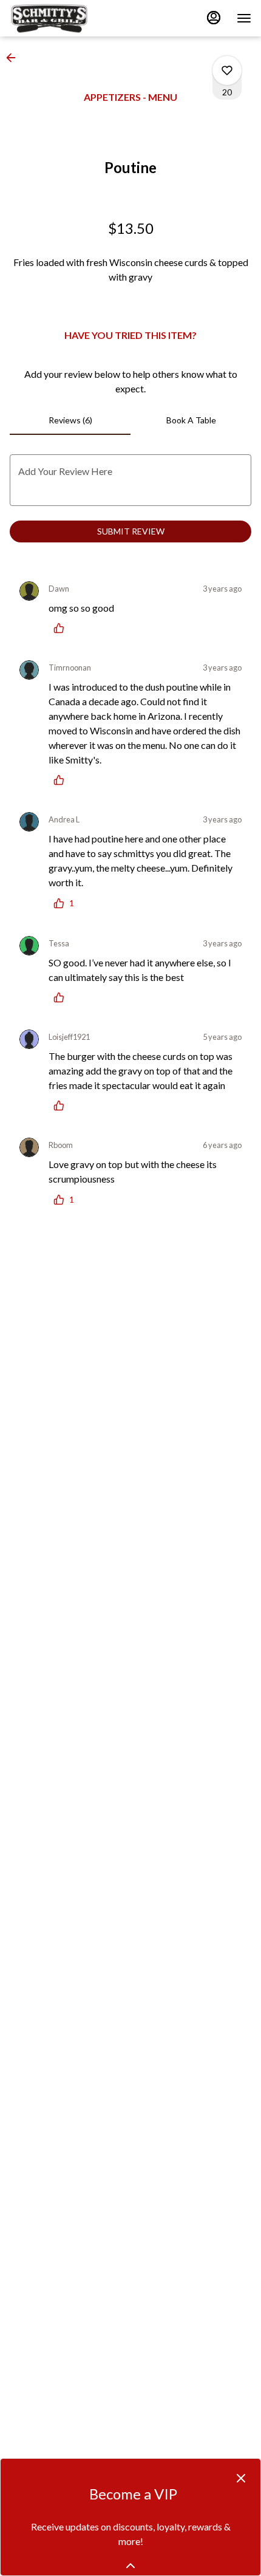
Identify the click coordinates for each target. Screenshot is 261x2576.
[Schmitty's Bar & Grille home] (64, 18)
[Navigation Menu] (244, 18)
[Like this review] (62, 628)
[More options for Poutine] (227, 70)
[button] (15, 58)
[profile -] (214, 18)
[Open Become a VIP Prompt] (130, 2566)
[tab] (70, 420)
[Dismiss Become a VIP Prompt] (241, 2478)
